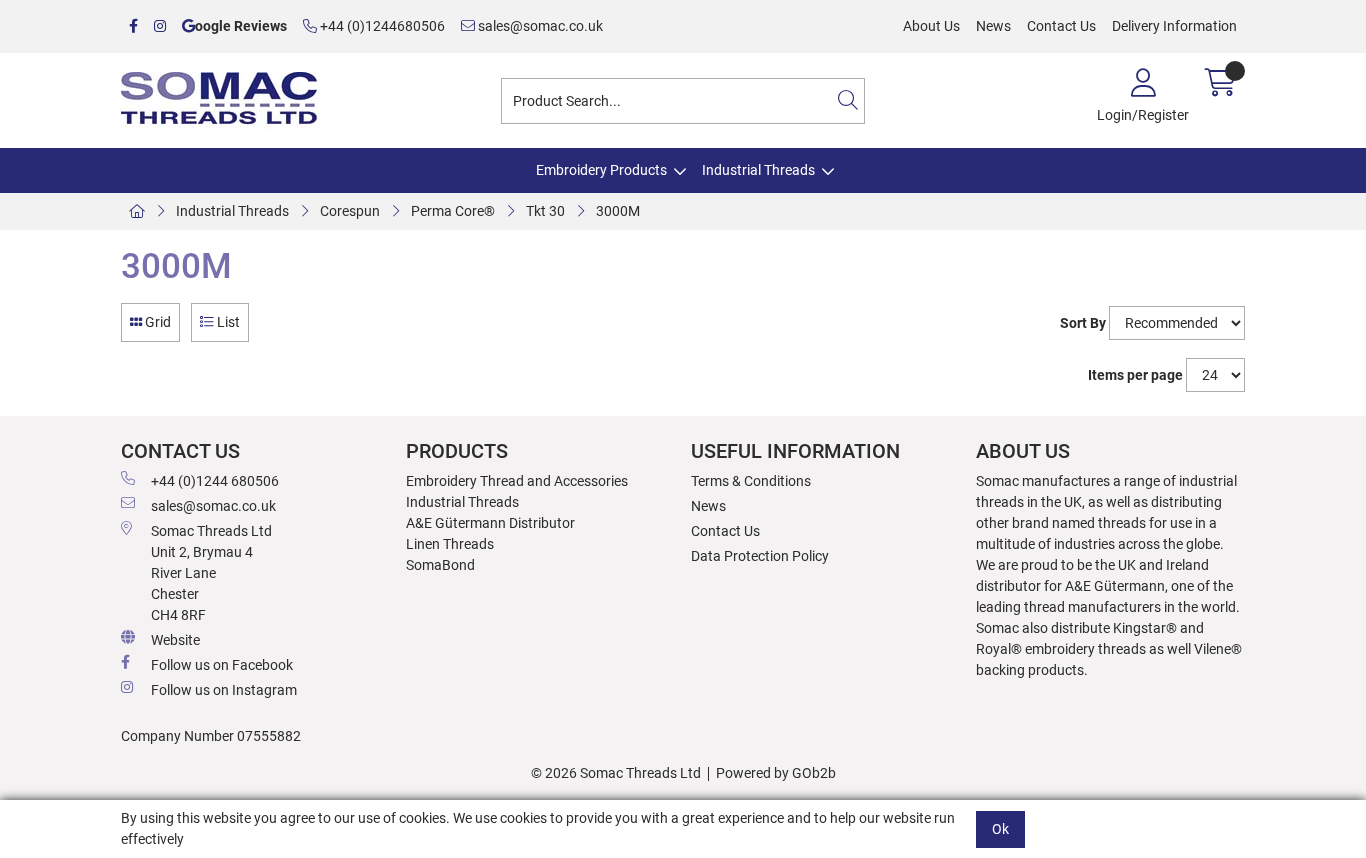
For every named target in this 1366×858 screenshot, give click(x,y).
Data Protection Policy (760, 556)
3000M (618, 211)
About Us (931, 26)
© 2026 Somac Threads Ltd (616, 773)
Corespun (350, 211)
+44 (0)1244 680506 (215, 481)
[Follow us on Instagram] (160, 26)
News (993, 26)
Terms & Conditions (751, 481)
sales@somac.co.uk (539, 26)
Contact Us (1061, 26)
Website (175, 640)
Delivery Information (1174, 26)
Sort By (1083, 323)
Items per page (1135, 375)
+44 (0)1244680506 (381, 26)
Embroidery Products (601, 170)
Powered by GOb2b (776, 773)
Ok (1000, 828)
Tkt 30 (545, 211)
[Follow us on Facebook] (133, 26)
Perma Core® (453, 211)
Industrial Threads (758, 170)
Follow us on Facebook (222, 665)
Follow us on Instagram (224, 690)
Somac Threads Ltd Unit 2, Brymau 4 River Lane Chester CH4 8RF (211, 573)
